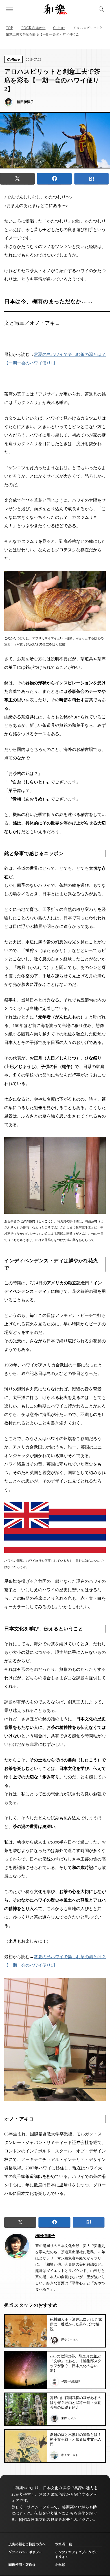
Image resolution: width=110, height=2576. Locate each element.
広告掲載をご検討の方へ (27, 2544)
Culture (59, 28)
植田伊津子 (45, 2236)
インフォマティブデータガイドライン (77, 2554)
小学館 (60, 2565)
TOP (9, 28)
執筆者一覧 (63, 2544)
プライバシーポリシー (25, 2552)
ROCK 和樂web (34, 28)
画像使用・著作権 (22, 2565)
